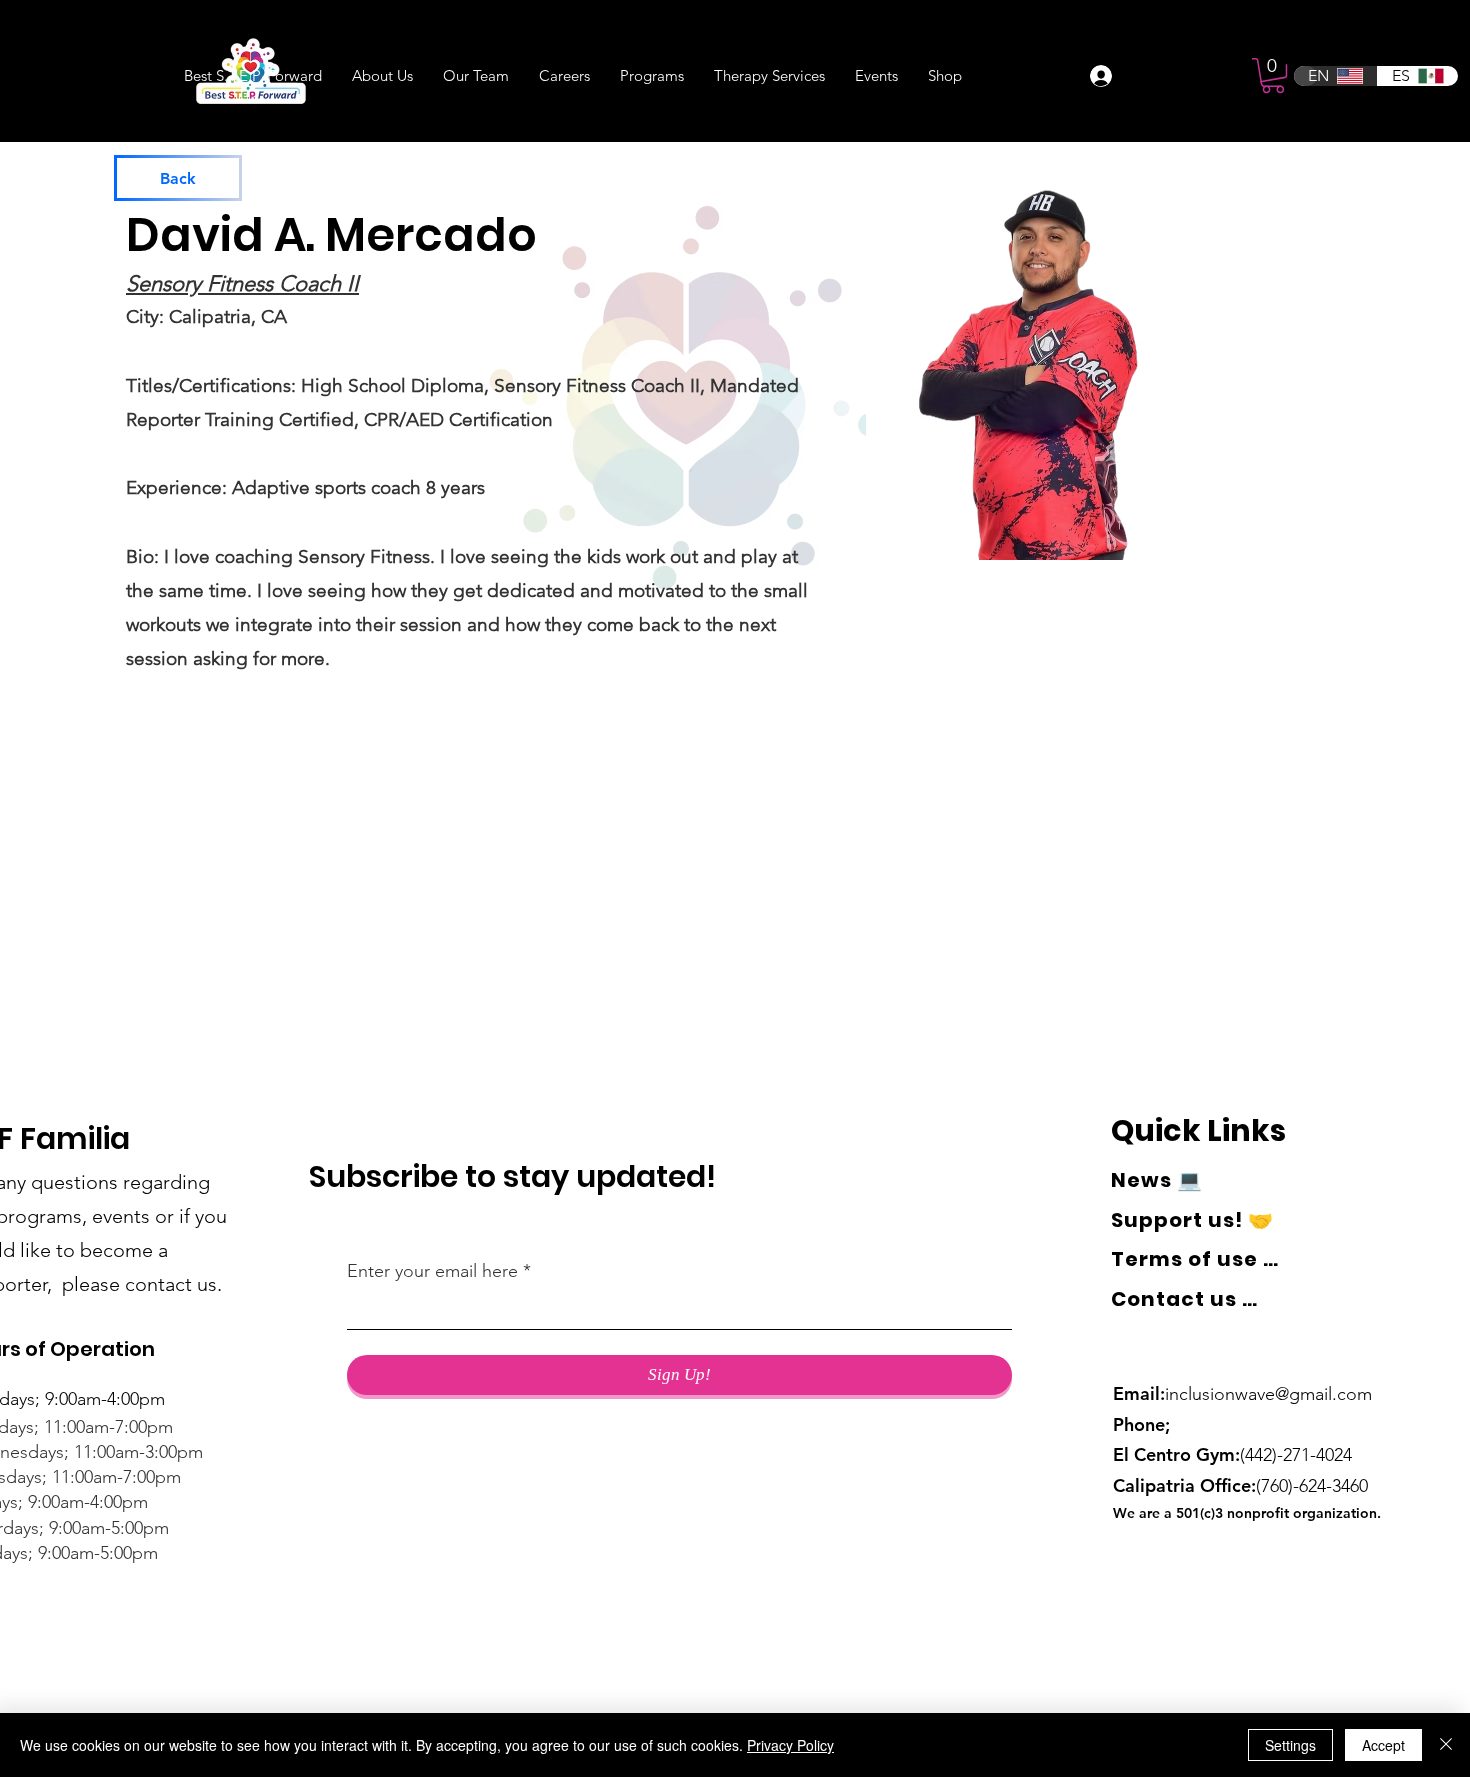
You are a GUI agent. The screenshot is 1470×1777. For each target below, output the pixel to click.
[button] (1273, 75)
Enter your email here (432, 1271)
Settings (1290, 1745)
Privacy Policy (790, 1745)
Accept (1383, 1745)
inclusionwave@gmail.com (1268, 1394)
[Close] (1446, 1745)
